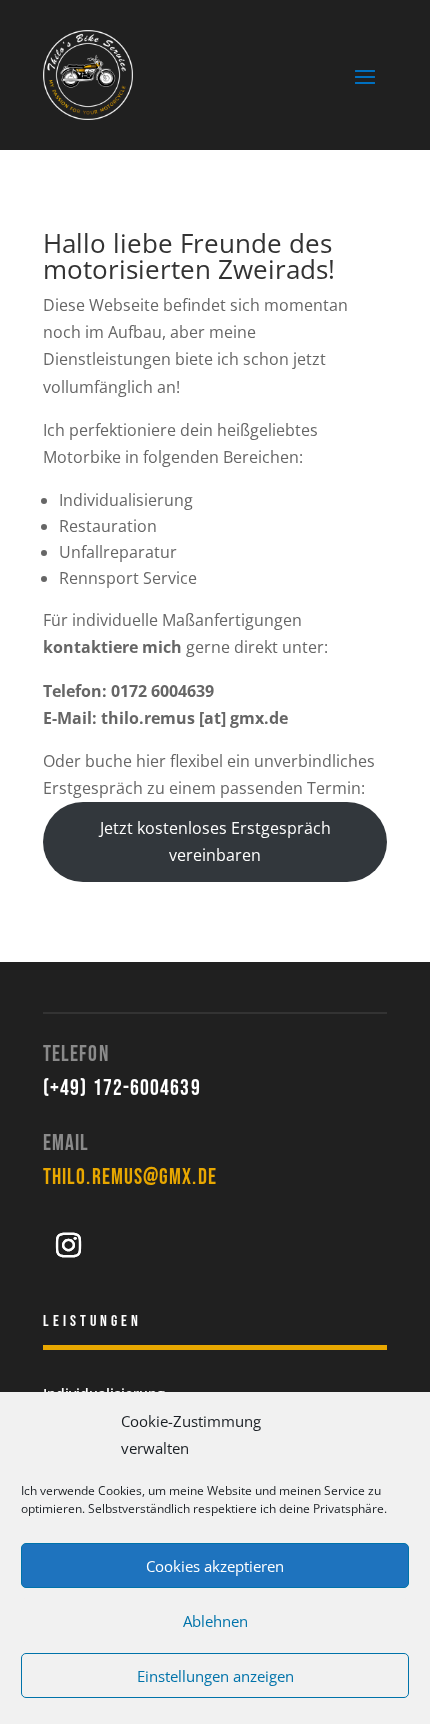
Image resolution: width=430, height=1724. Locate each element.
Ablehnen (215, 1621)
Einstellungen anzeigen (215, 1676)
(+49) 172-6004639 (122, 1088)
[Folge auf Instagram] (68, 1246)
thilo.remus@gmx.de (130, 1177)
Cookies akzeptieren (215, 1566)
